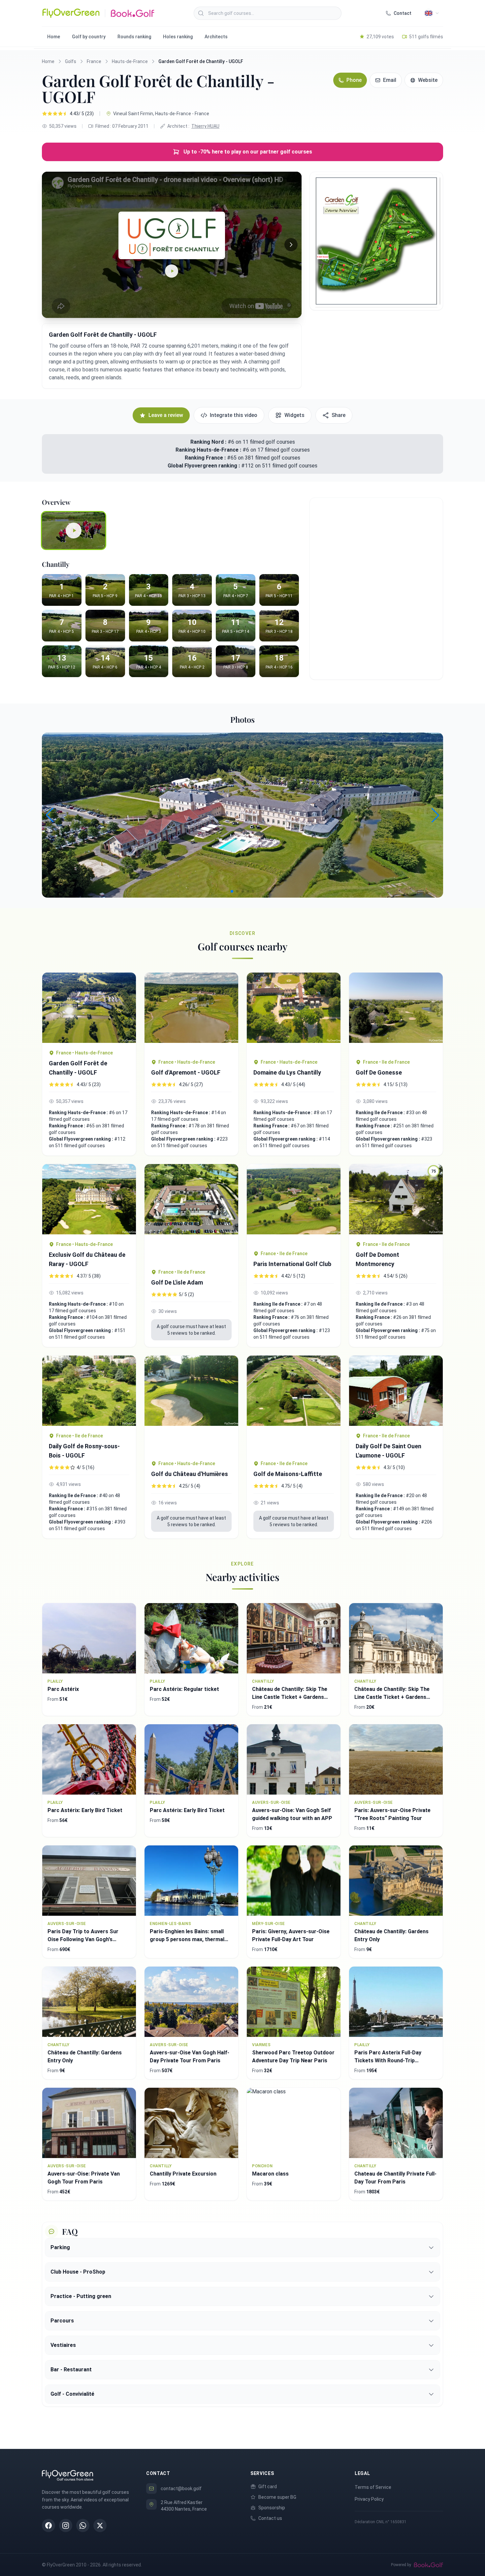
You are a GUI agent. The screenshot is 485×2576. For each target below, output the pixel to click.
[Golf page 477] (191, 1405)
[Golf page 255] (191, 1213)
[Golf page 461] (89, 1008)
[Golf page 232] (396, 1012)
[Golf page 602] (294, 1204)
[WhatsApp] (83, 2525)
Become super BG (277, 2497)
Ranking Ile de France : (381, 1113)
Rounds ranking (134, 37)
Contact (403, 13)
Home (54, 37)
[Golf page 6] (294, 1012)
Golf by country (89, 37)
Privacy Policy (369, 2499)
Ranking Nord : (208, 442)
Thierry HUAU (205, 126)
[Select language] (432, 13)
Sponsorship (272, 2508)
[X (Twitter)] (100, 2525)
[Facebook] (48, 2525)
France (94, 61)
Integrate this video (234, 415)
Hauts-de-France (130, 61)
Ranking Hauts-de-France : (209, 450)
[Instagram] (66, 2525)
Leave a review (166, 415)
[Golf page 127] (191, 1012)
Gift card (268, 2487)
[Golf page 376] (396, 1391)
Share (339, 415)
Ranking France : (206, 458)
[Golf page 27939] (294, 1405)
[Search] (201, 13)
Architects (216, 37)
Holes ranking (178, 37)
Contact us (270, 2518)
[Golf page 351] (89, 1199)
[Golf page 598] (89, 1391)
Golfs (71, 61)
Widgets (294, 415)
